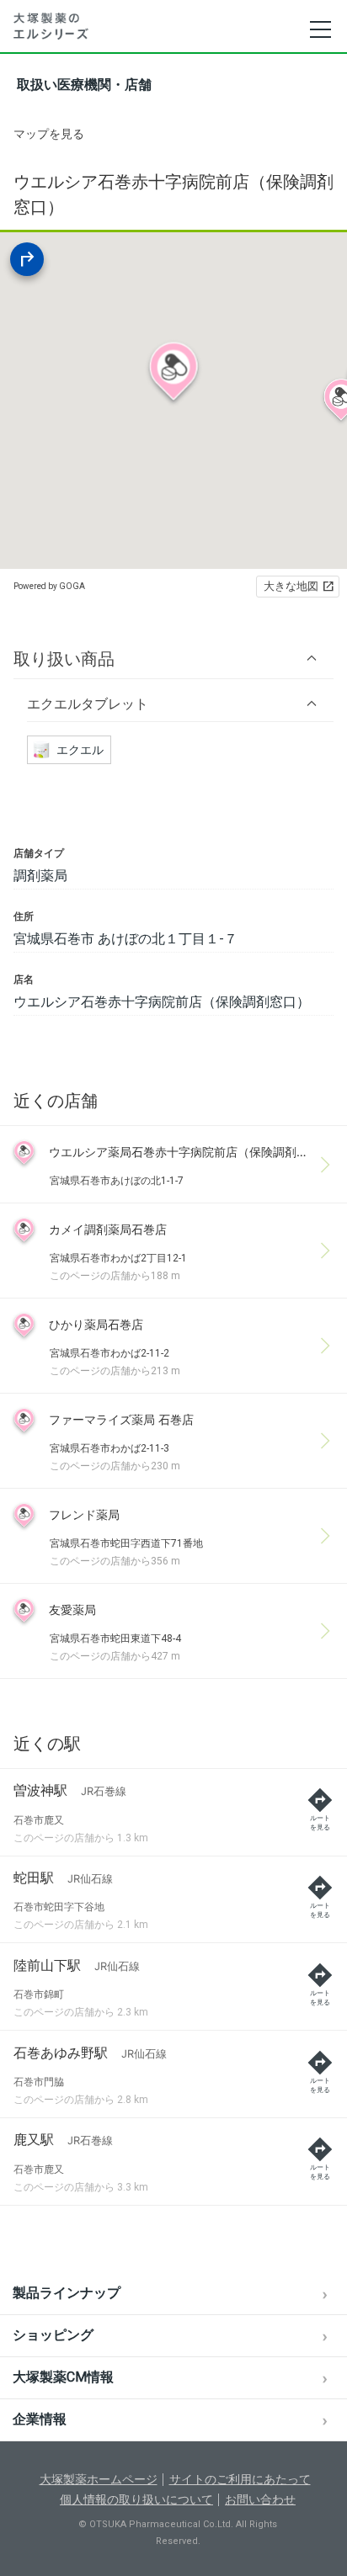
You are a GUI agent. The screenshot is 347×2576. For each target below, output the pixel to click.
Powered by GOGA (49, 586)
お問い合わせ (260, 2499)
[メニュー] (320, 29)
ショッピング (53, 2335)
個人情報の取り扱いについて (136, 2499)
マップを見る (49, 134)
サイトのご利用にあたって (240, 2479)
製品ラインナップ (67, 2293)
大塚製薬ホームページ (99, 2479)
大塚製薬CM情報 (63, 2377)
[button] (173, 659)
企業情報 (40, 2419)
